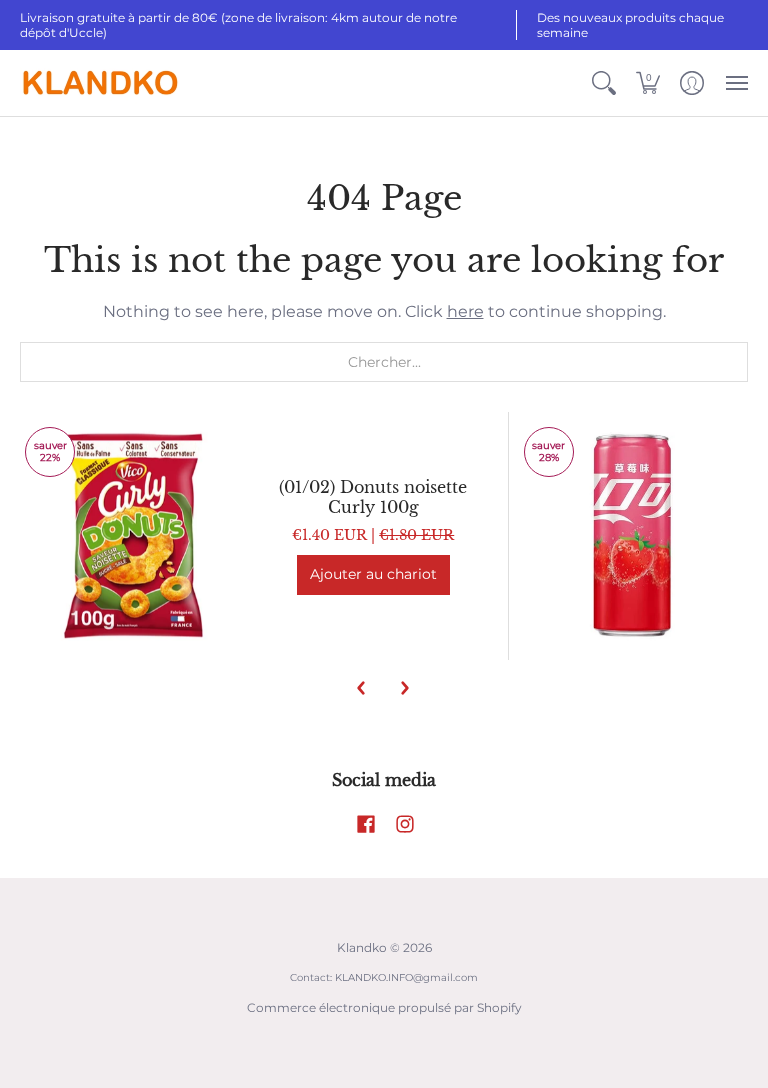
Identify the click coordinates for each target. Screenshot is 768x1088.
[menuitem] (604, 83)
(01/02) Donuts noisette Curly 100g (373, 497)
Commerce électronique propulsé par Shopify (384, 1007)
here (465, 311)
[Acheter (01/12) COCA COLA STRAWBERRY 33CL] (633, 536)
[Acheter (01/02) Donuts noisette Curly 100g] (134, 536)
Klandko (362, 947)
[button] (604, 83)
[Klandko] (100, 83)
